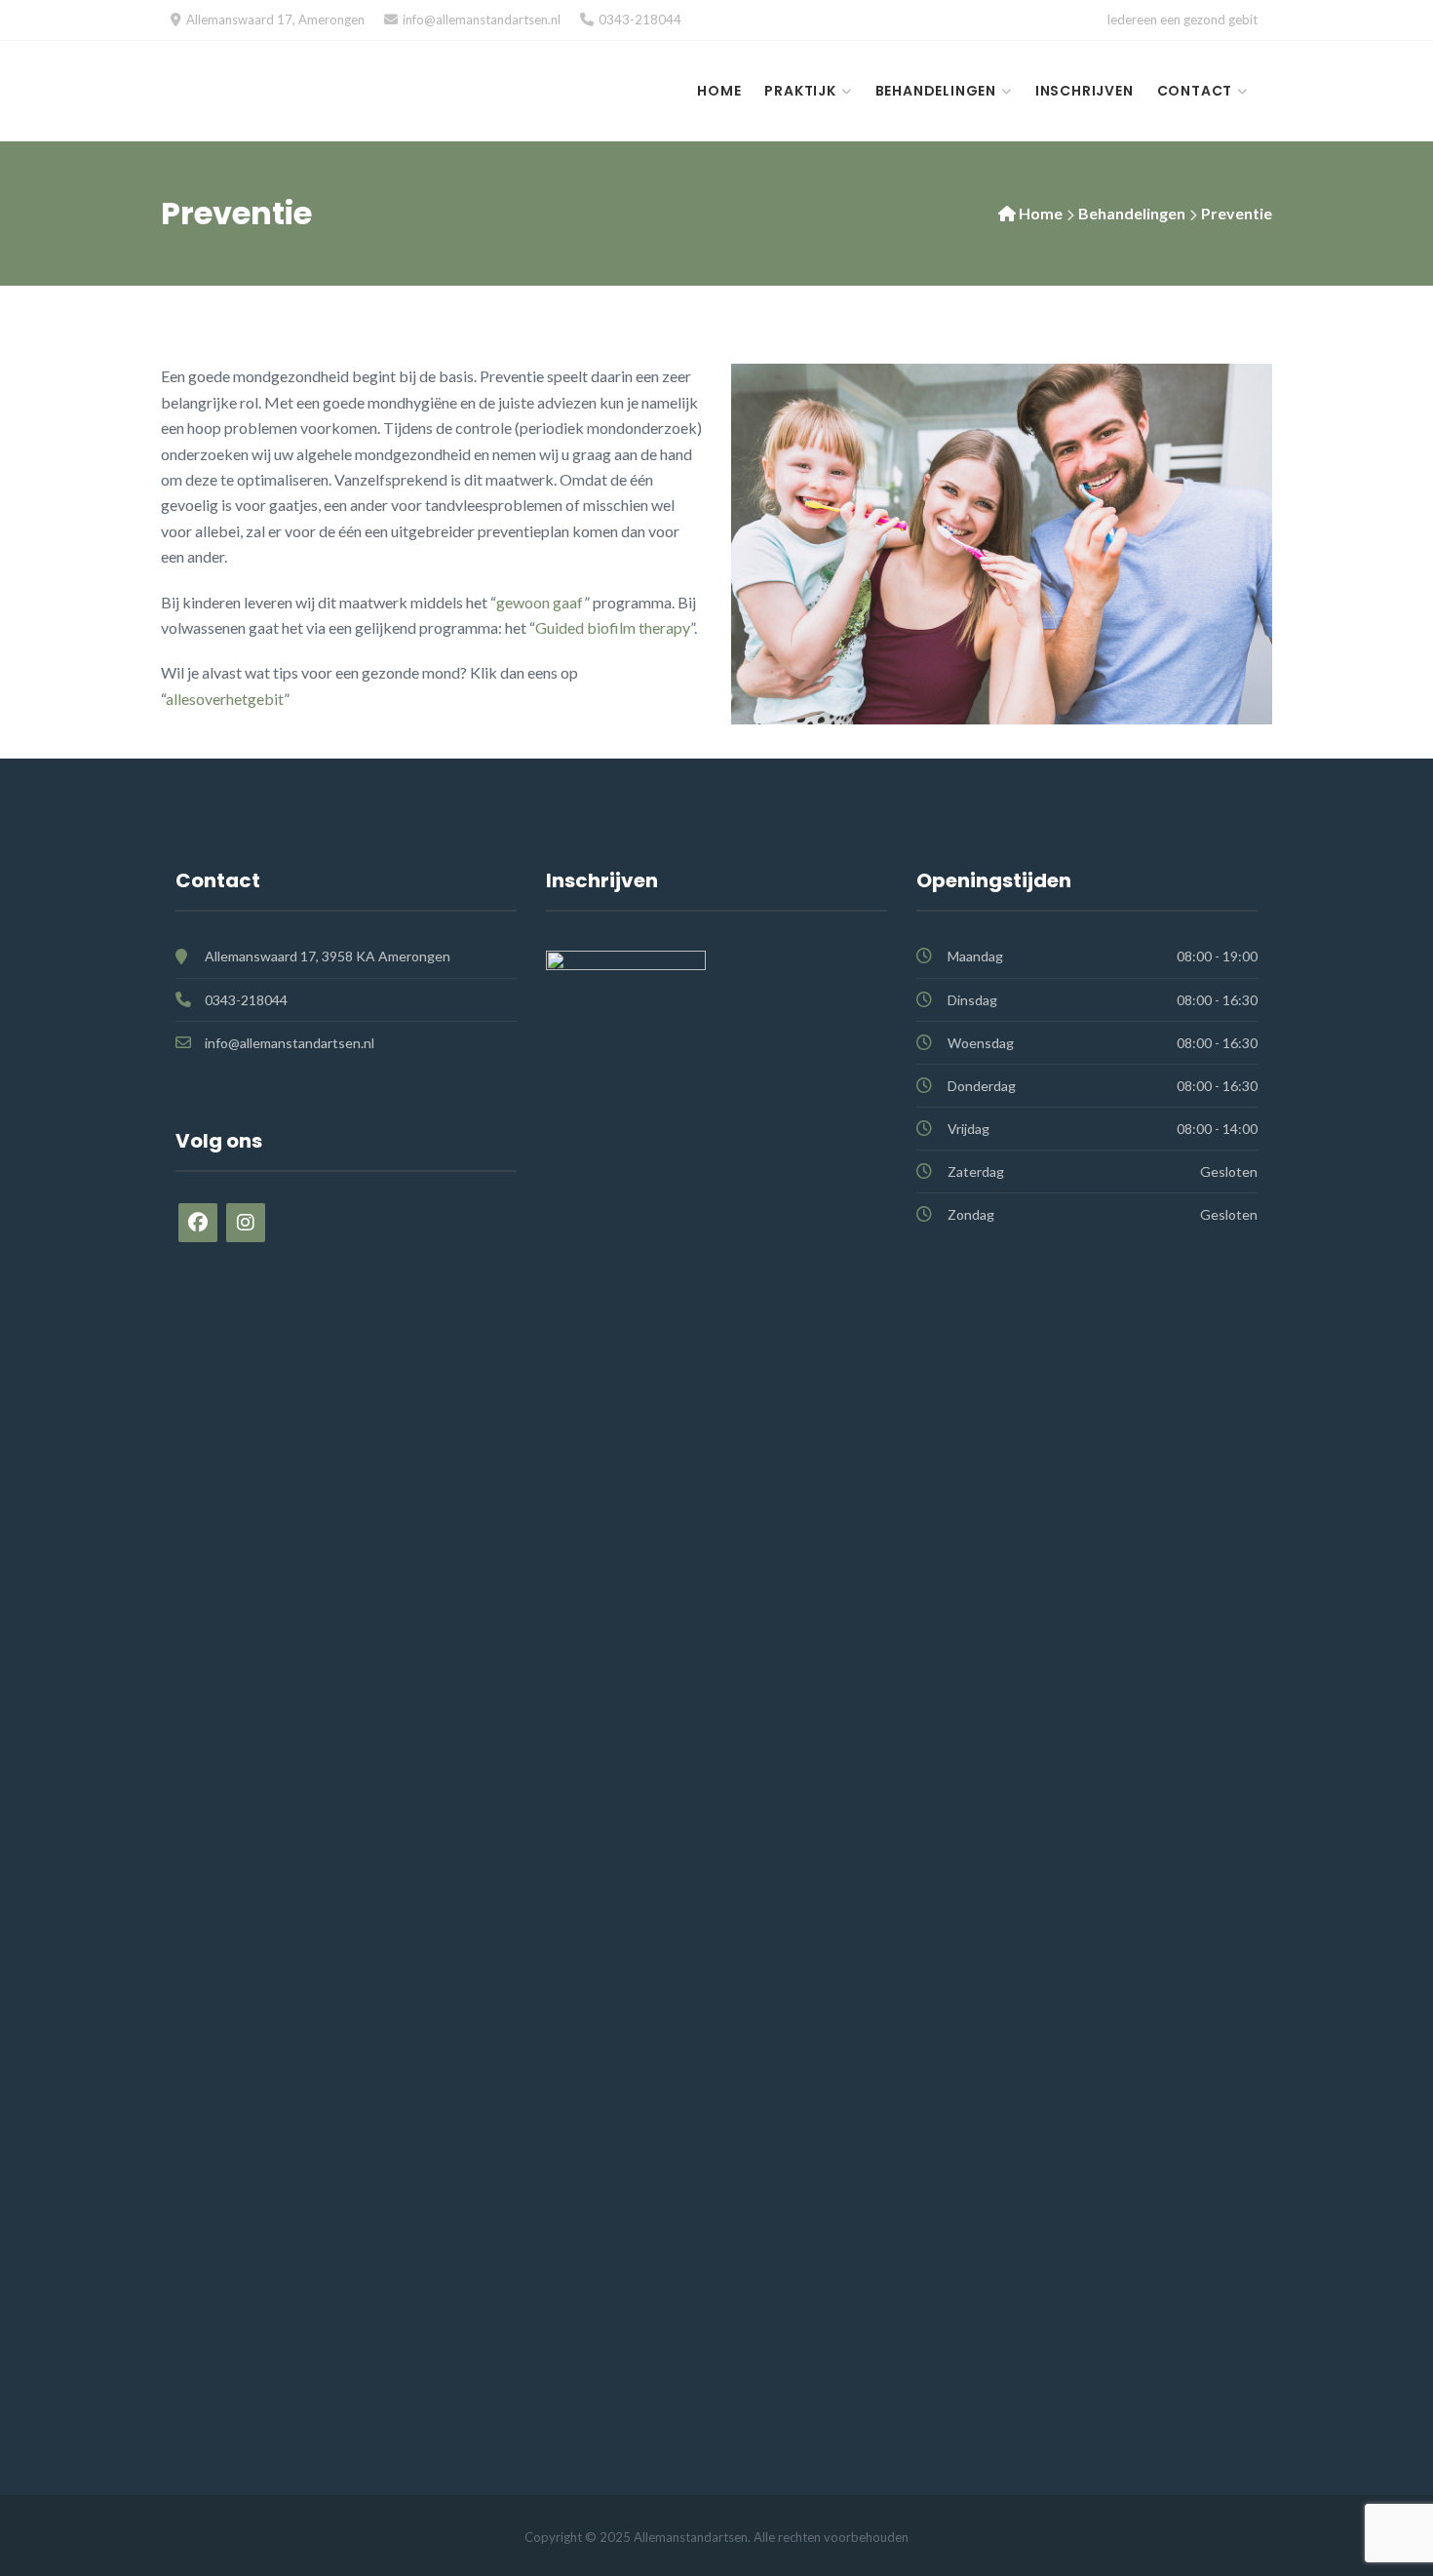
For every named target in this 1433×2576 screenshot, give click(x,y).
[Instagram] (246, 1223)
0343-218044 (640, 20)
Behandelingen (936, 91)
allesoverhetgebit (225, 699)
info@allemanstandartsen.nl (482, 20)
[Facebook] (198, 1223)
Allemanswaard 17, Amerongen (275, 20)
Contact (1195, 91)
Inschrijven (1084, 91)
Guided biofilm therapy (613, 627)
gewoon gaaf (540, 602)
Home (719, 91)
